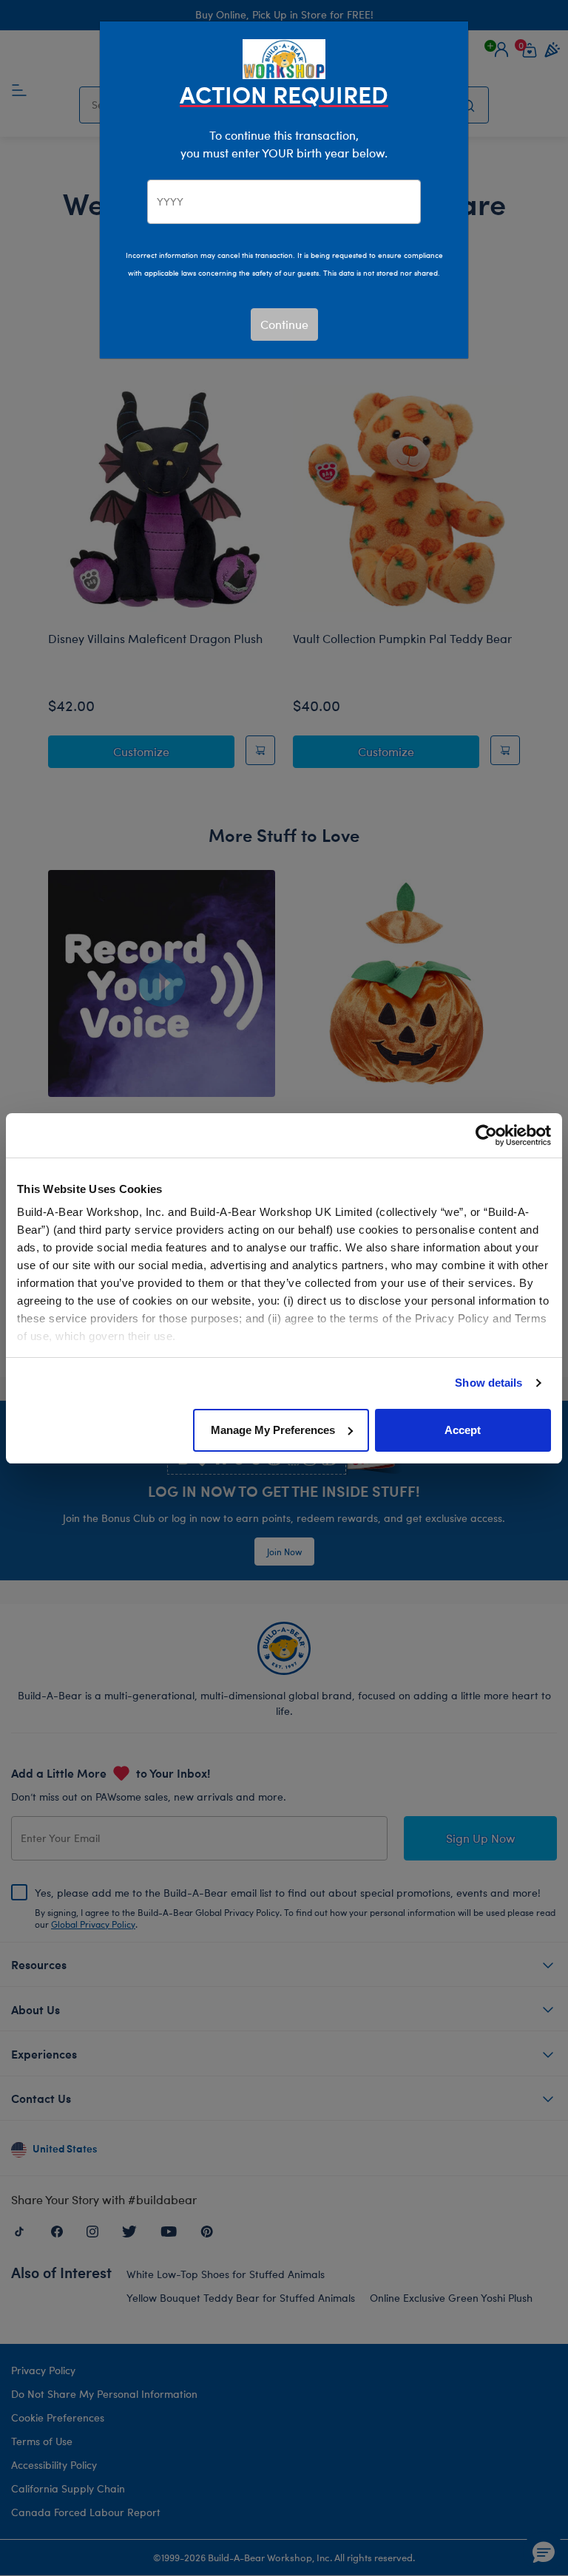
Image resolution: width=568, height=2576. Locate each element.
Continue (284, 324)
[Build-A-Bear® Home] (284, 57)
